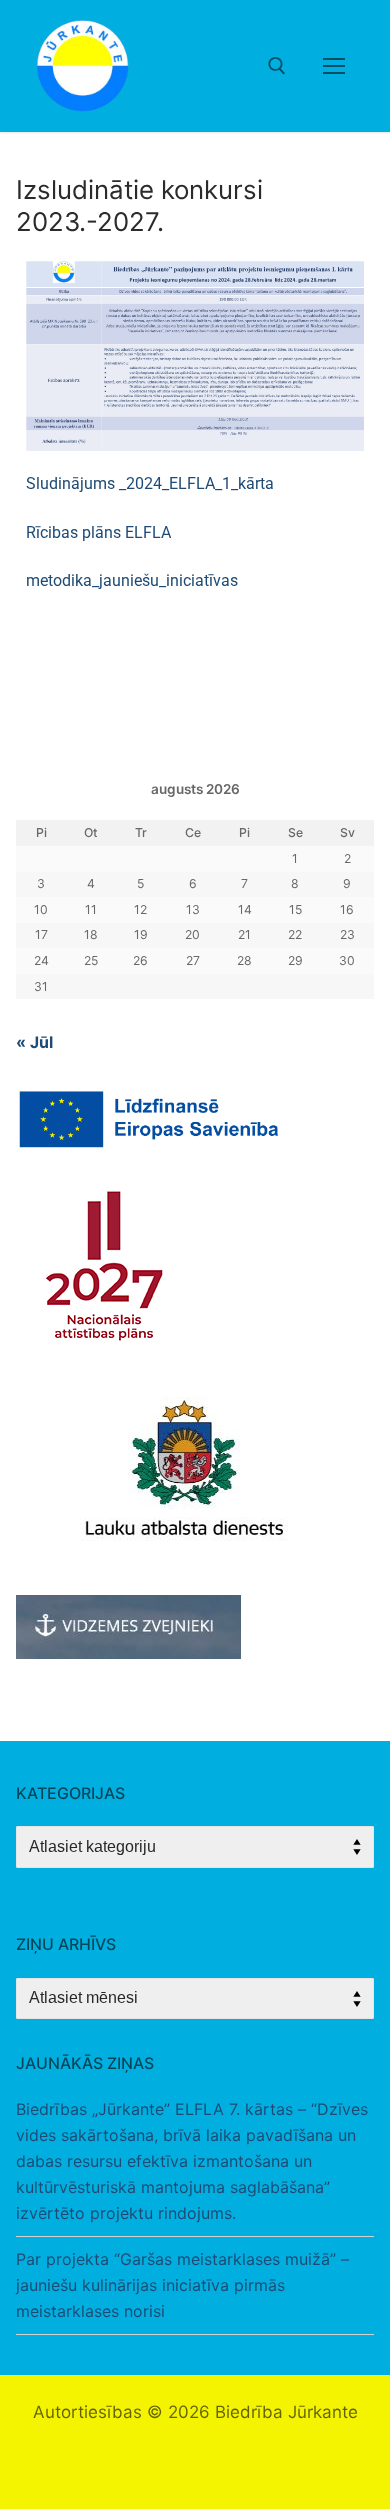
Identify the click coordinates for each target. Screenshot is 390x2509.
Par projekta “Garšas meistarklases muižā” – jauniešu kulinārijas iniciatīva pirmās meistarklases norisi (182, 2285)
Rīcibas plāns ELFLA (98, 532)
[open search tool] (277, 66)
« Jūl (34, 1042)
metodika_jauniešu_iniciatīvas (132, 580)
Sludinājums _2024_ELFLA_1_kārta (150, 483)
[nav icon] (334, 66)
